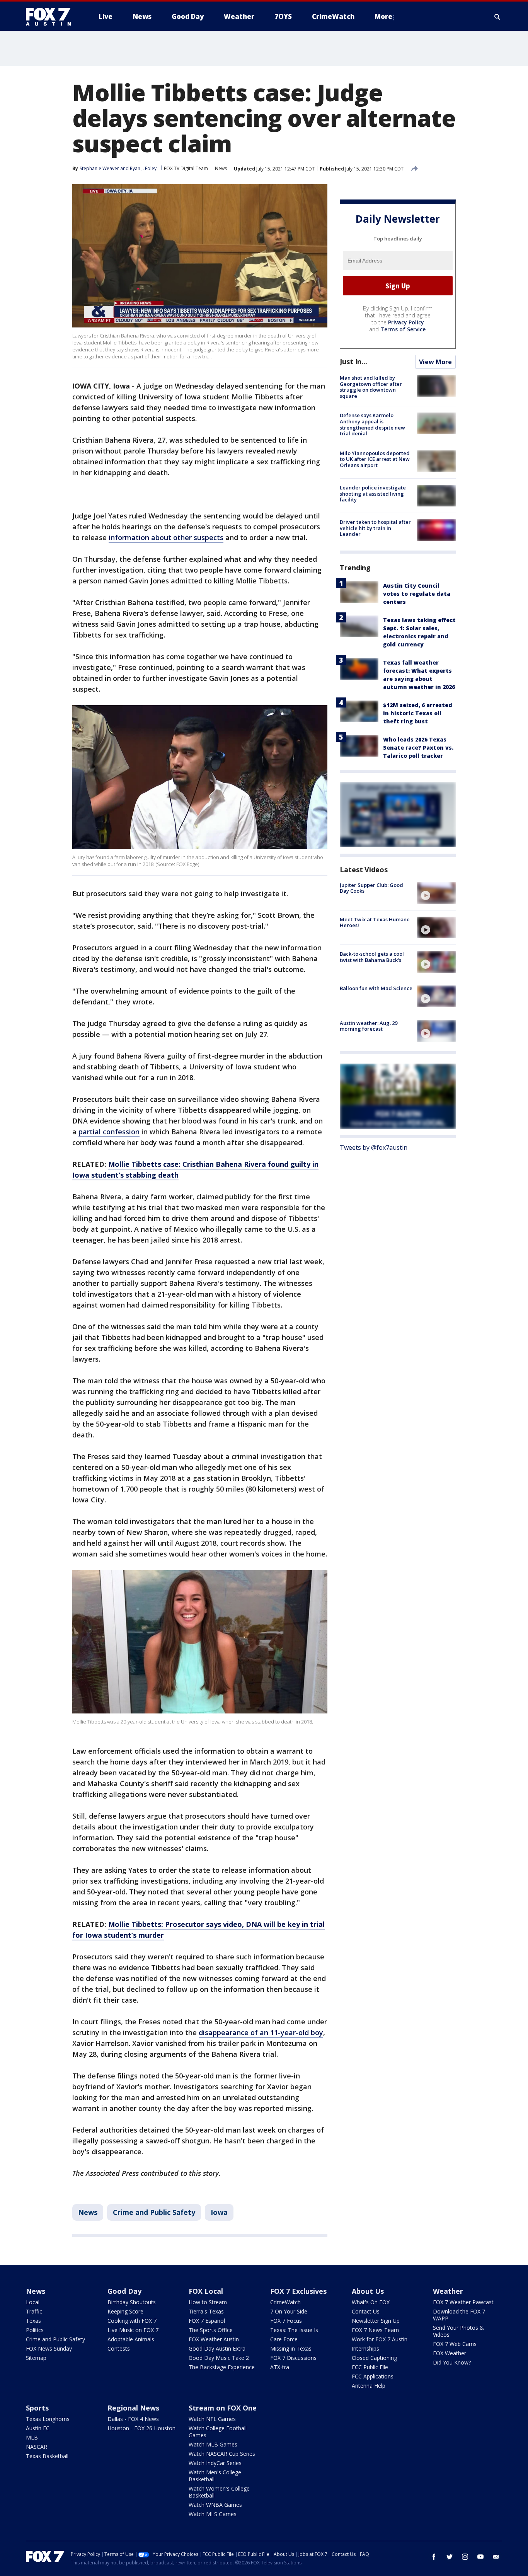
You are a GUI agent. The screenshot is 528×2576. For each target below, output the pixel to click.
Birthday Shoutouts (132, 2302)
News (221, 168)
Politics (35, 2330)
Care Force (284, 2339)
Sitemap (36, 2358)
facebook (434, 2557)
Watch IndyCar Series (215, 2463)
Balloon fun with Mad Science (376, 988)
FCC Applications (373, 2376)
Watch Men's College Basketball (215, 2476)
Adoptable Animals (131, 2339)
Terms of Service (403, 329)
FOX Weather (450, 2353)
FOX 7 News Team (375, 2330)
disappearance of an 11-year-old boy (261, 2032)
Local (33, 2302)
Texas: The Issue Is (294, 2330)
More (383, 16)
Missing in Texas (291, 2348)
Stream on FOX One (223, 2408)
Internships (365, 2348)
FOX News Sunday (49, 2348)
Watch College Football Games (218, 2432)
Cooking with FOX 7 (132, 2321)
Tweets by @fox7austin (374, 1147)
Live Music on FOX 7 (133, 2330)
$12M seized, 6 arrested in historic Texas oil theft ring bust (418, 713)
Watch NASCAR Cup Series (222, 2454)
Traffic (34, 2311)
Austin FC (38, 2428)
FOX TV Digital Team (186, 168)
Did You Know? (452, 2362)
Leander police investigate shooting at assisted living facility (373, 494)
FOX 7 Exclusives (298, 2291)
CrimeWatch (285, 2302)
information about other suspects (166, 537)
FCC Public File (370, 2367)
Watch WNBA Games (215, 2505)
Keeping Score (125, 2311)
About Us (368, 2291)
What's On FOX (371, 2302)
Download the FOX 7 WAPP (459, 2315)
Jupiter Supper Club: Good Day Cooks (371, 888)
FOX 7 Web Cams (455, 2344)
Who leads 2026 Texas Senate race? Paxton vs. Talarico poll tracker (418, 747)
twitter (450, 2557)
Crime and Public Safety (154, 2212)
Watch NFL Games (212, 2419)
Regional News (133, 2408)
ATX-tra (280, 2367)
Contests (119, 2348)
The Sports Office (211, 2330)
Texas (33, 2321)
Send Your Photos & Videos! (458, 2331)
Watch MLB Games (213, 2444)
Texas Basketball (47, 2456)
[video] (436, 893)
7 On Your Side (289, 2311)
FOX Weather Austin (214, 2339)
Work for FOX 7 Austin (380, 2339)
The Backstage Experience (222, 2367)
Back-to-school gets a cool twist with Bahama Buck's (372, 957)
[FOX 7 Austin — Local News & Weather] (51, 17)
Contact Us (366, 2311)
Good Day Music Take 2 (219, 2358)
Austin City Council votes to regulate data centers (417, 593)
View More (435, 362)
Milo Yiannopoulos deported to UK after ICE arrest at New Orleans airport (375, 459)
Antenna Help (369, 2386)
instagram (465, 2557)
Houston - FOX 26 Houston (141, 2428)
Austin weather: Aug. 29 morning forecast (369, 1026)
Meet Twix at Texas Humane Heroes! (375, 922)
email (496, 2557)
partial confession (109, 1132)
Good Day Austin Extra (217, 2348)
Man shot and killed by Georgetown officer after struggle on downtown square (371, 387)
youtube (480, 2557)
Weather (448, 2291)
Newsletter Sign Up (376, 2321)
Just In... (353, 361)
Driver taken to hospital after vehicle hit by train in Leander (375, 528)
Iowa (219, 2212)
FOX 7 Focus (286, 2321)
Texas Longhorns (48, 2419)
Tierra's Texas (206, 2311)
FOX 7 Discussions (293, 2358)
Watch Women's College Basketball (219, 2492)
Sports (37, 2408)
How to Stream (208, 2302)
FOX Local (206, 2291)
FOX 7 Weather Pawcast (463, 2302)
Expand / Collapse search (497, 17)
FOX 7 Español (207, 2321)
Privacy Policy (406, 322)
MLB (32, 2437)
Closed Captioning (374, 2358)
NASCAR (37, 2447)
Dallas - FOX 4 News (133, 2419)
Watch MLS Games (213, 2514)
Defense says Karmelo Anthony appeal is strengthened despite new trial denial (372, 424)
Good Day (124, 2291)
